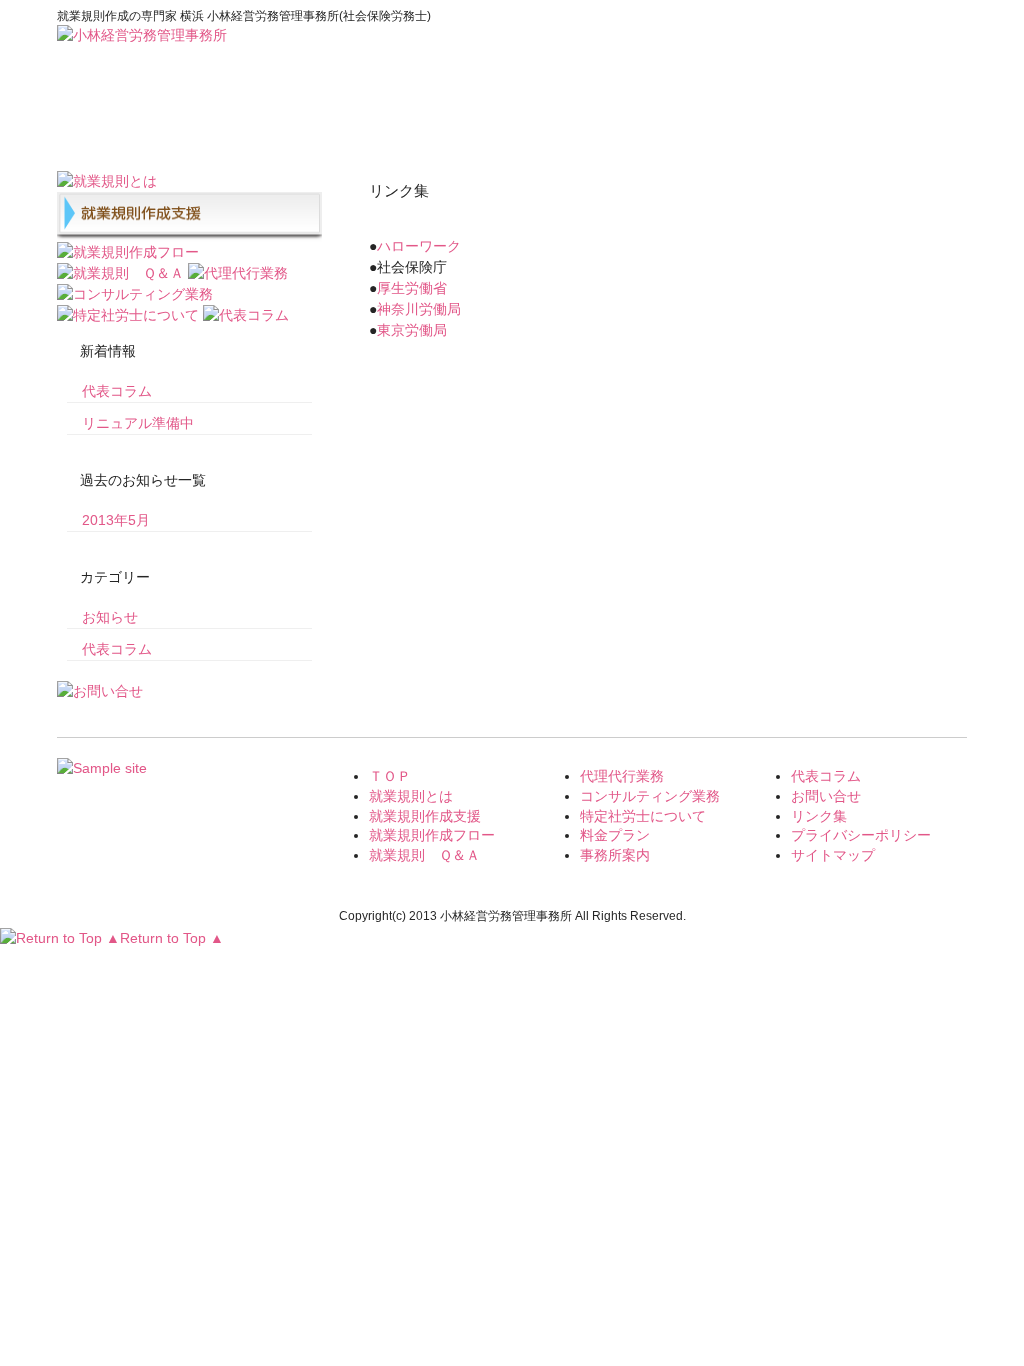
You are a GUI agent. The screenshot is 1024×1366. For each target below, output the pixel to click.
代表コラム (772, 118)
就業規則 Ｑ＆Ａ (424, 855)
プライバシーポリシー (861, 835)
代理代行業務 (622, 776)
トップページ (122, 118)
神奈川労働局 (419, 309)
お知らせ (110, 617)
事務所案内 (642, 118)
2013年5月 (116, 520)
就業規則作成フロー (432, 835)
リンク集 (819, 816)
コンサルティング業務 (650, 796)
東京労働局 (412, 330)
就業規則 (252, 118)
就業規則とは (411, 796)
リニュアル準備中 (138, 423)
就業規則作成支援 (425, 816)
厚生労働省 (412, 288)
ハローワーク (419, 246)
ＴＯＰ (390, 776)
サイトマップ (833, 855)
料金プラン (512, 118)
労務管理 (382, 118)
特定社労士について (643, 816)
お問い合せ (902, 118)
